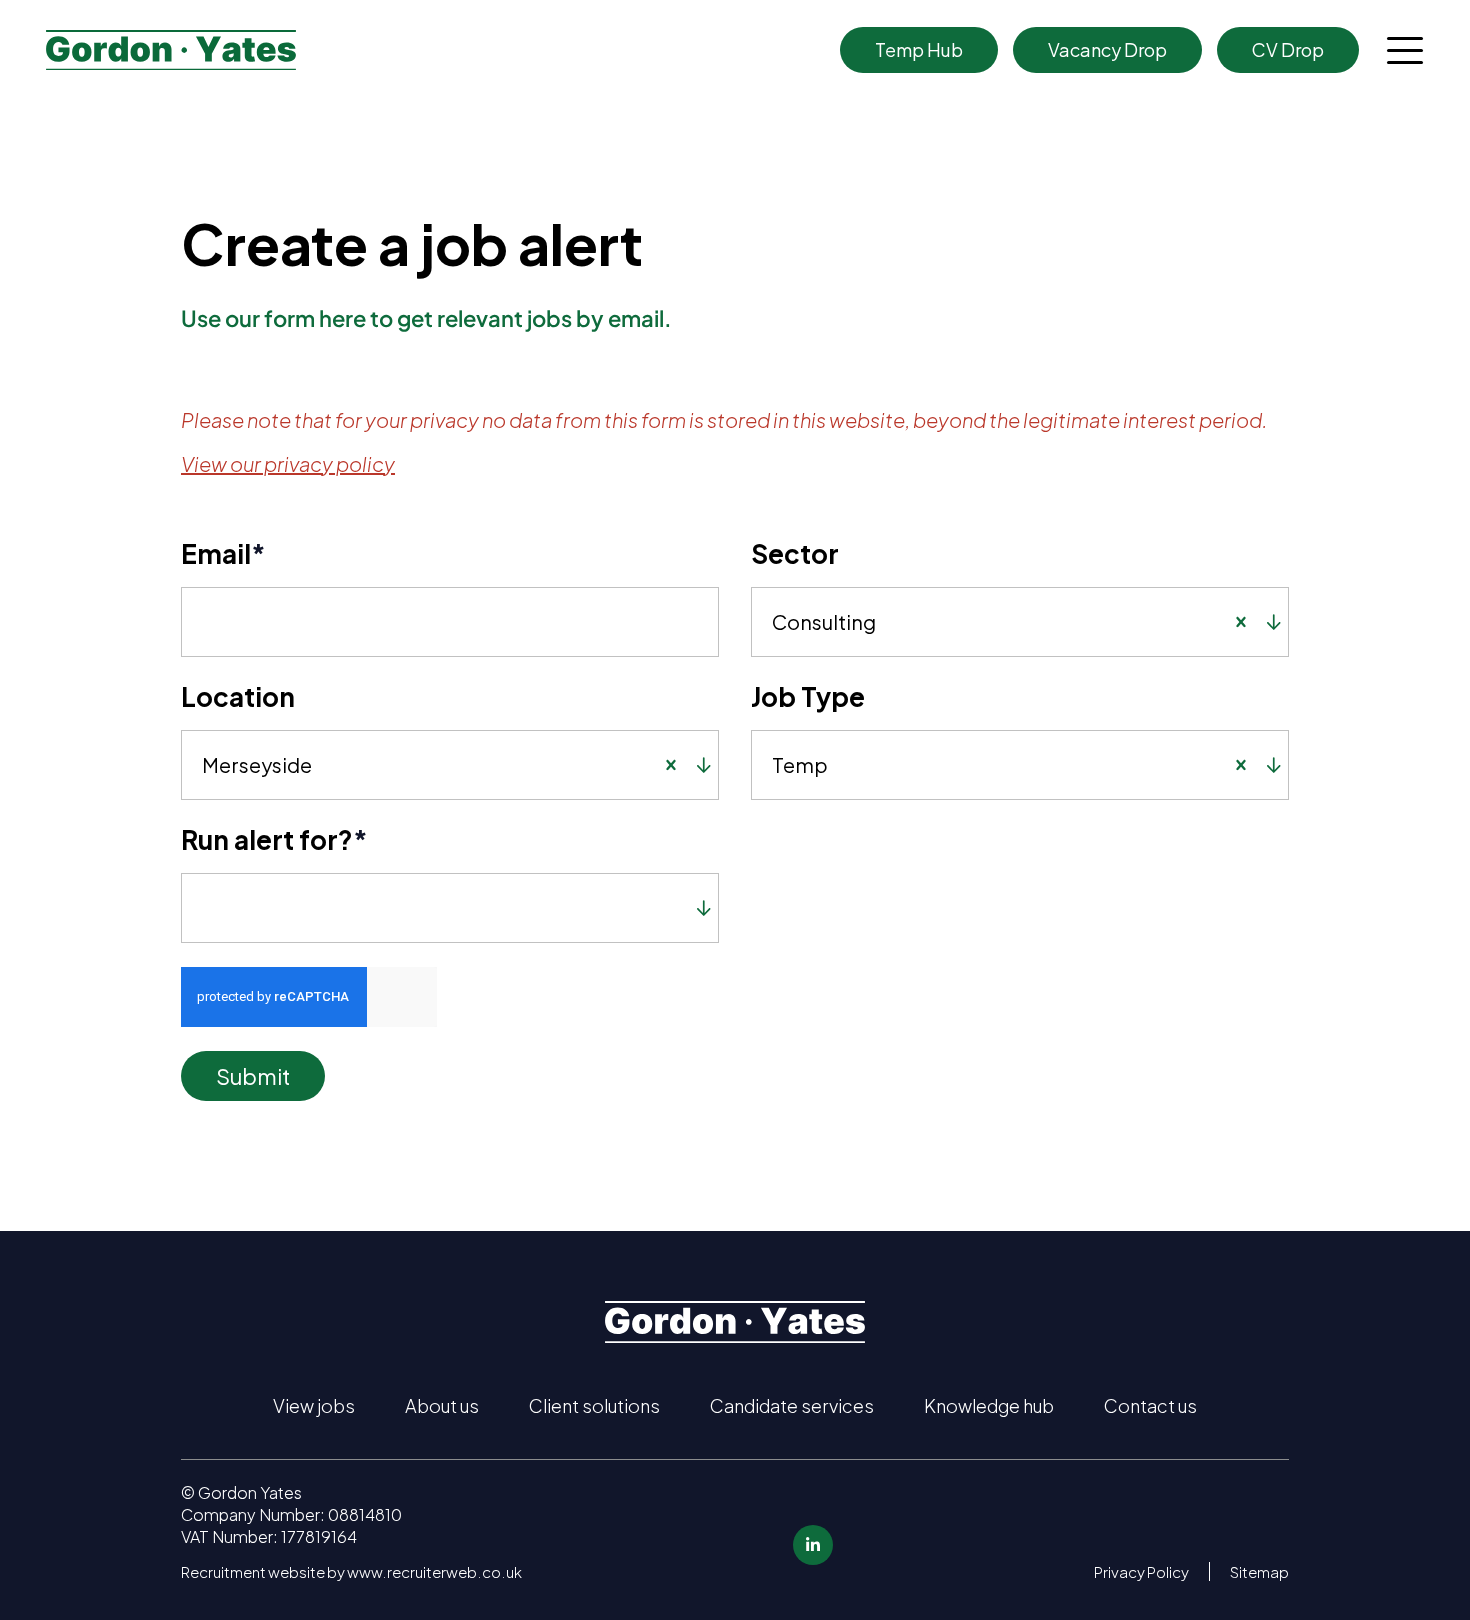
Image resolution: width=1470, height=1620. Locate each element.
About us (442, 1405)
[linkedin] (813, 1545)
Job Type (808, 696)
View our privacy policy (288, 463)
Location (238, 696)
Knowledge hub (989, 1405)
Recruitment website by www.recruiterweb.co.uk (351, 1571)
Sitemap (1259, 1571)
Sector (795, 553)
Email (223, 553)
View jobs (314, 1405)
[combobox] (1049, 622)
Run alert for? (274, 839)
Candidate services (792, 1405)
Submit (253, 1076)
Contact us (1150, 1405)
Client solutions (594, 1405)
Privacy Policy (1141, 1571)
